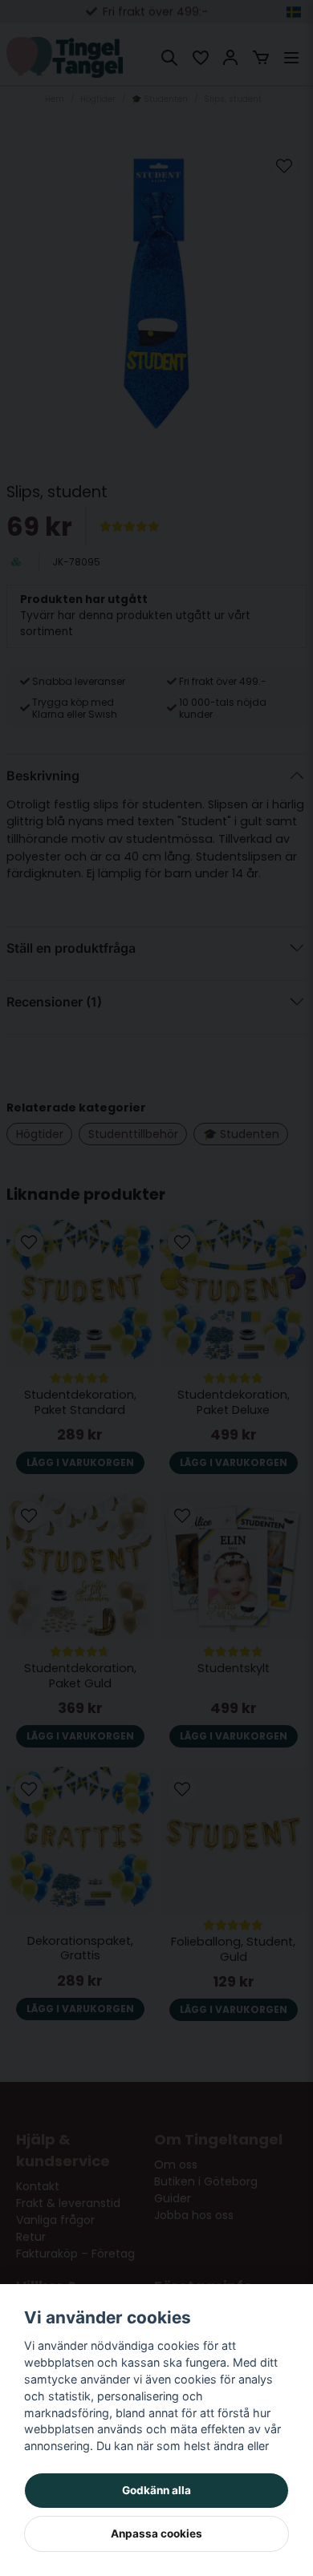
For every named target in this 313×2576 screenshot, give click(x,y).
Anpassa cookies (156, 2533)
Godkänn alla (156, 2490)
